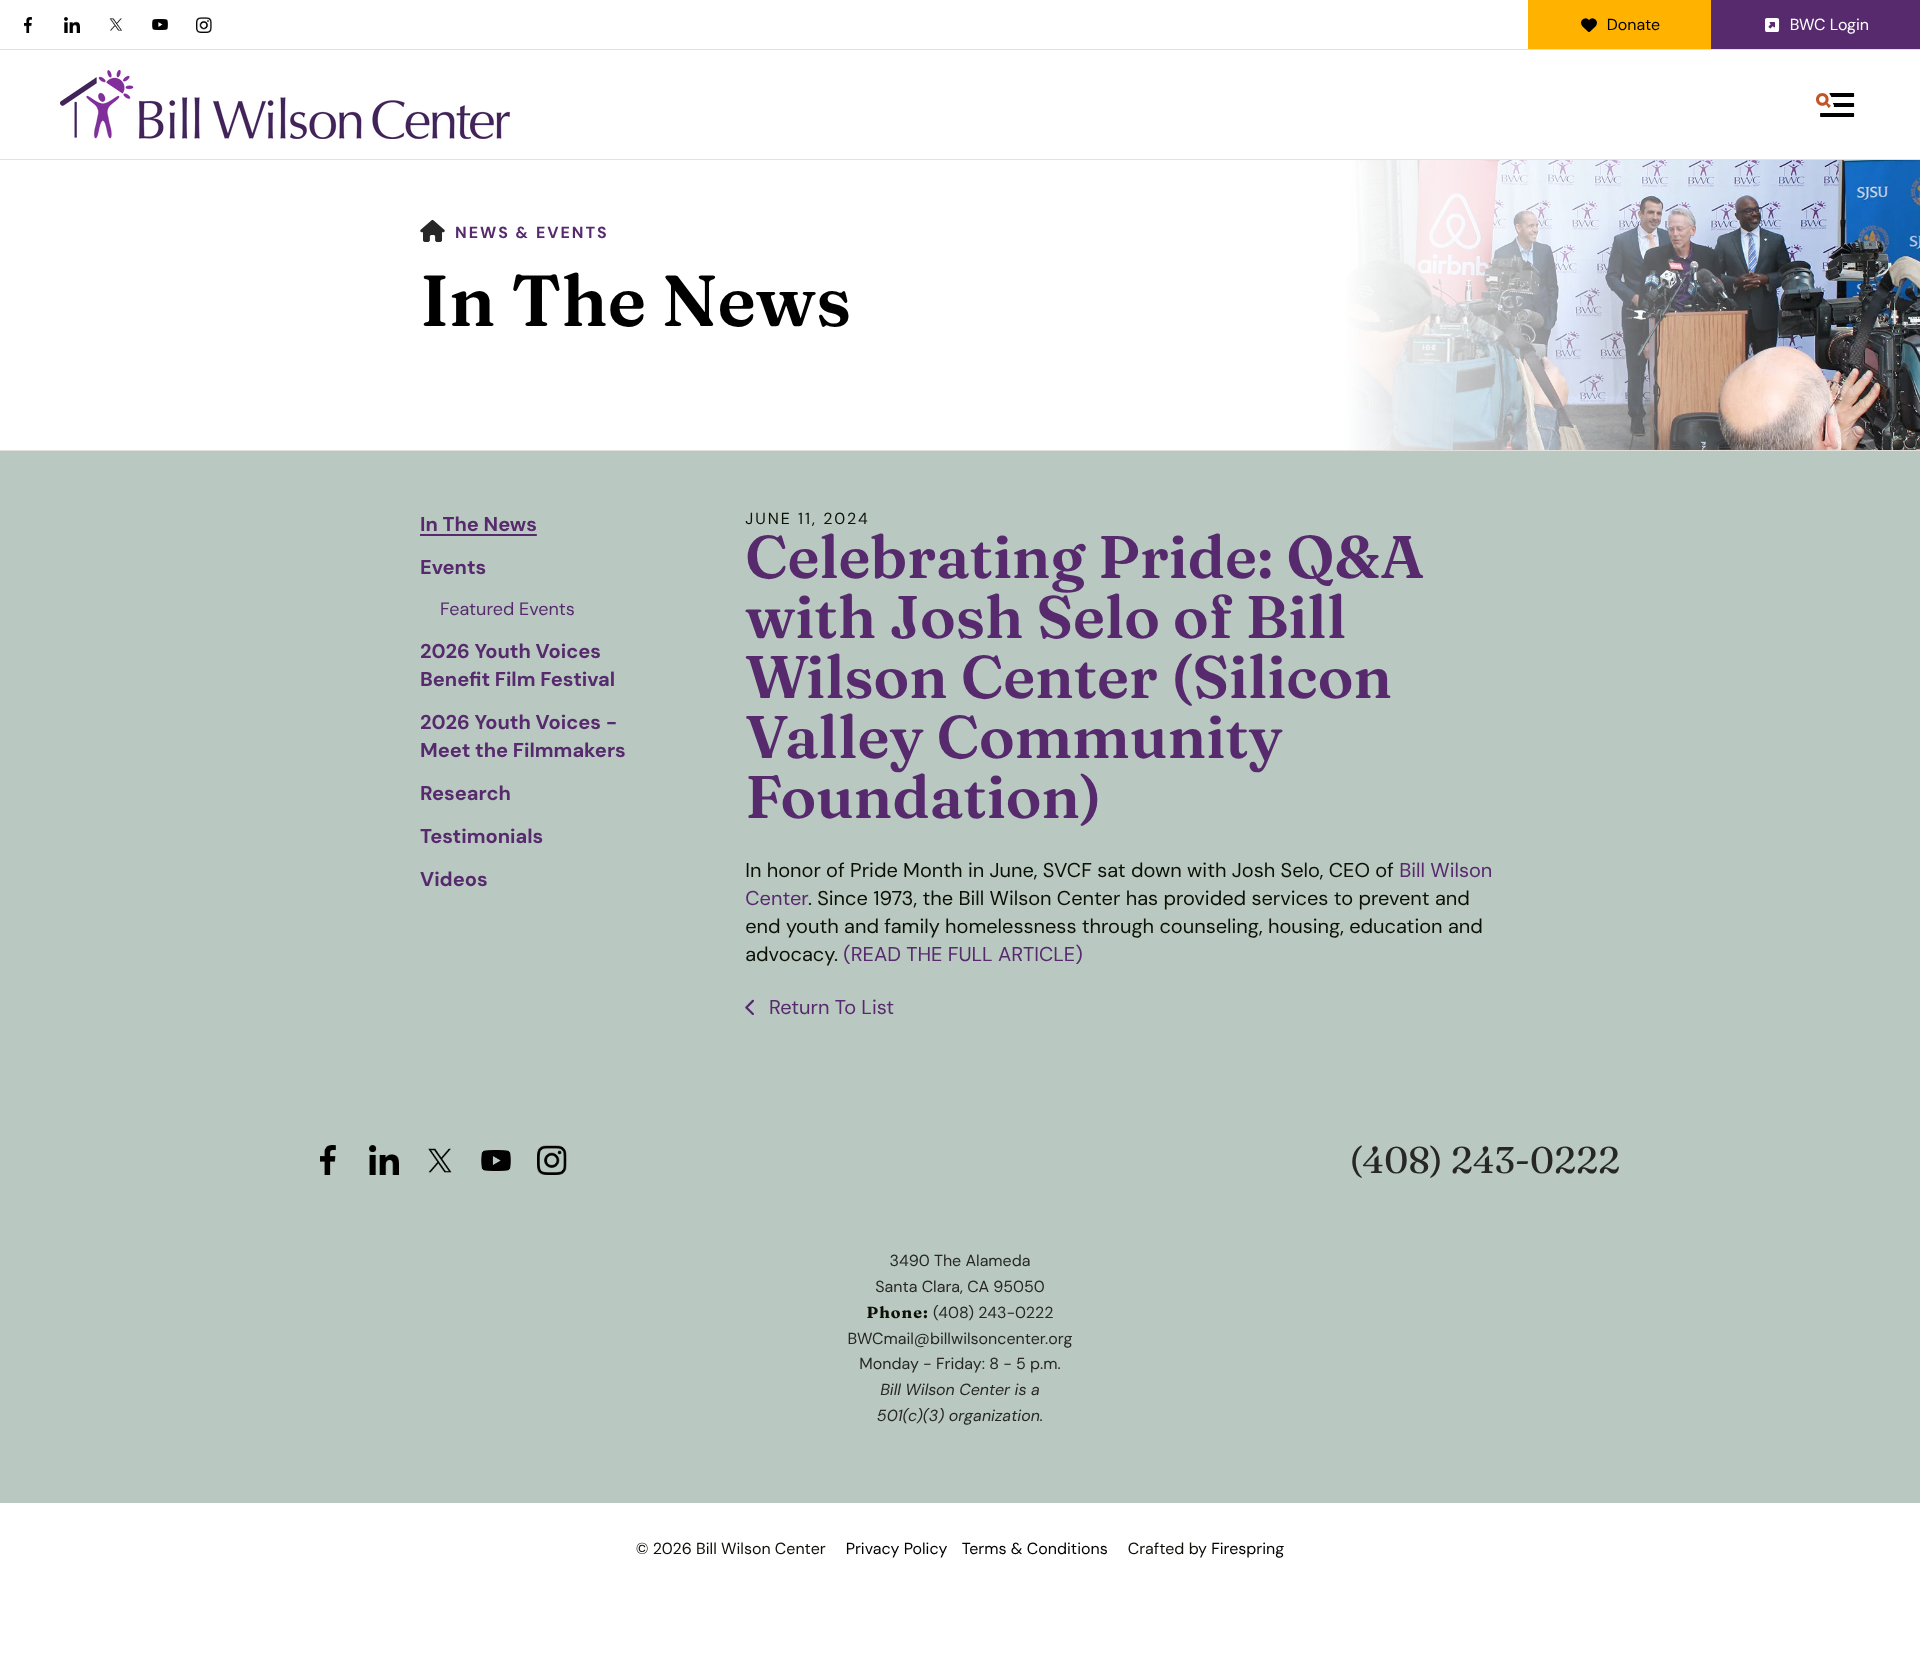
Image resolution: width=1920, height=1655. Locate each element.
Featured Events (507, 609)
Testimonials (481, 837)
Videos (454, 880)
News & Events (532, 232)
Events (453, 568)
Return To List (829, 1008)
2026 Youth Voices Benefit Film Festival (517, 666)
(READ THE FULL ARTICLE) (962, 955)
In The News (478, 525)
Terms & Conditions (1035, 1548)
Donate (1633, 24)
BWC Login (1829, 24)
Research (465, 794)
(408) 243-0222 (1484, 1160)
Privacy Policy (897, 1548)
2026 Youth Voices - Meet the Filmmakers (523, 737)
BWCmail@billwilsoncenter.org (960, 1338)
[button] (1835, 105)
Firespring (1247, 1548)
